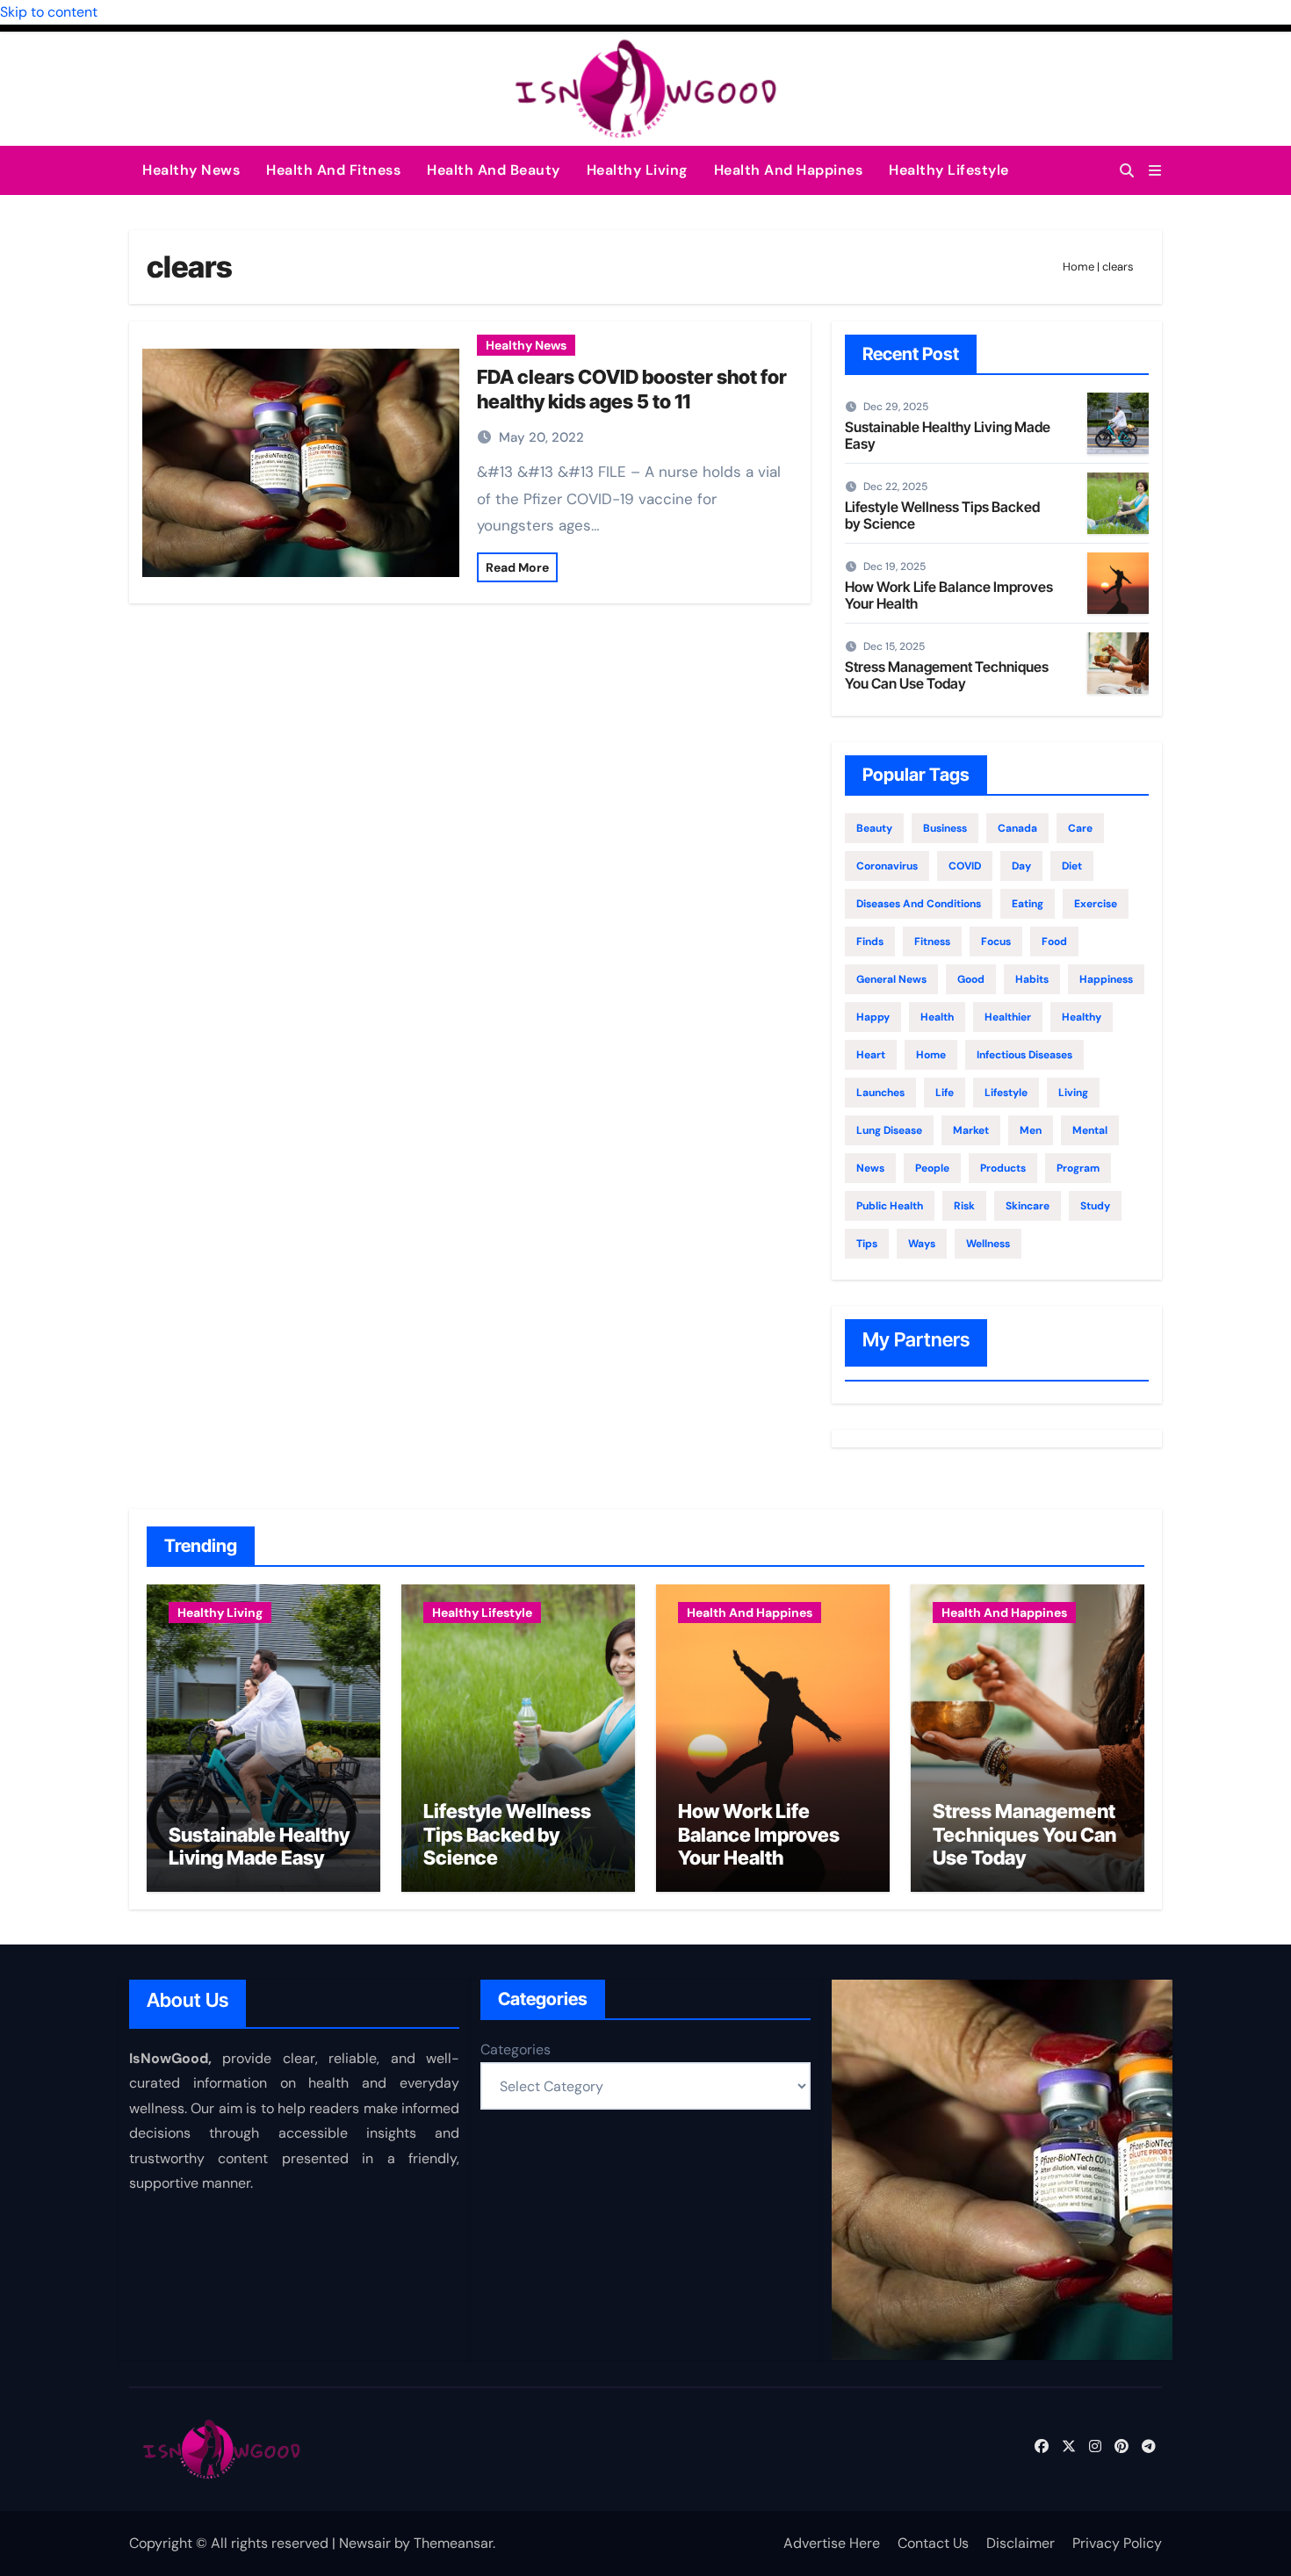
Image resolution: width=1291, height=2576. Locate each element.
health (937, 1017)
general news (891, 979)
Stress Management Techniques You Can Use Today (947, 675)
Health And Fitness (333, 170)
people (932, 1168)
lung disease (889, 1130)
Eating (1028, 904)
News (870, 1168)
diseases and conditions (919, 904)
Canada (1017, 828)
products (1003, 1168)
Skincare (1028, 1206)
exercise (1096, 904)
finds (870, 942)
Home (1078, 267)
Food (1054, 942)
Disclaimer (1021, 2543)
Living (1073, 1093)
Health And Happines (789, 170)
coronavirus (887, 866)
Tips (867, 1244)
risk (964, 1206)
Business (945, 828)
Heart (871, 1055)
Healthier (1008, 1017)
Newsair (365, 2543)
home (931, 1055)
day (1021, 866)
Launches (880, 1093)
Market (971, 1130)
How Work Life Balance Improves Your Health (949, 595)
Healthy (1082, 1017)
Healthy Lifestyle (949, 170)
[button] (1155, 171)
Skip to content (49, 12)
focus (996, 942)
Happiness (1106, 979)
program (1078, 1168)
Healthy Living (637, 170)
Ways (922, 1244)
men (1031, 1130)
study (1095, 1206)
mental (1090, 1130)
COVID (965, 866)
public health (890, 1206)
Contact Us (933, 2543)
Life (945, 1093)
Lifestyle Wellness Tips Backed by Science (942, 515)
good (971, 979)
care (1080, 828)
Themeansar (453, 2543)
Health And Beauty (494, 170)
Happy (873, 1017)
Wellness (988, 1244)
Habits (1032, 979)
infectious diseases (1024, 1055)
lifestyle (1006, 1093)
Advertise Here (832, 2543)
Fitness (932, 942)
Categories (516, 2049)
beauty (874, 828)
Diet (1072, 866)
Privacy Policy (1117, 2543)
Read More (517, 567)
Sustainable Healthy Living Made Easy (948, 435)
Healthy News (191, 170)
